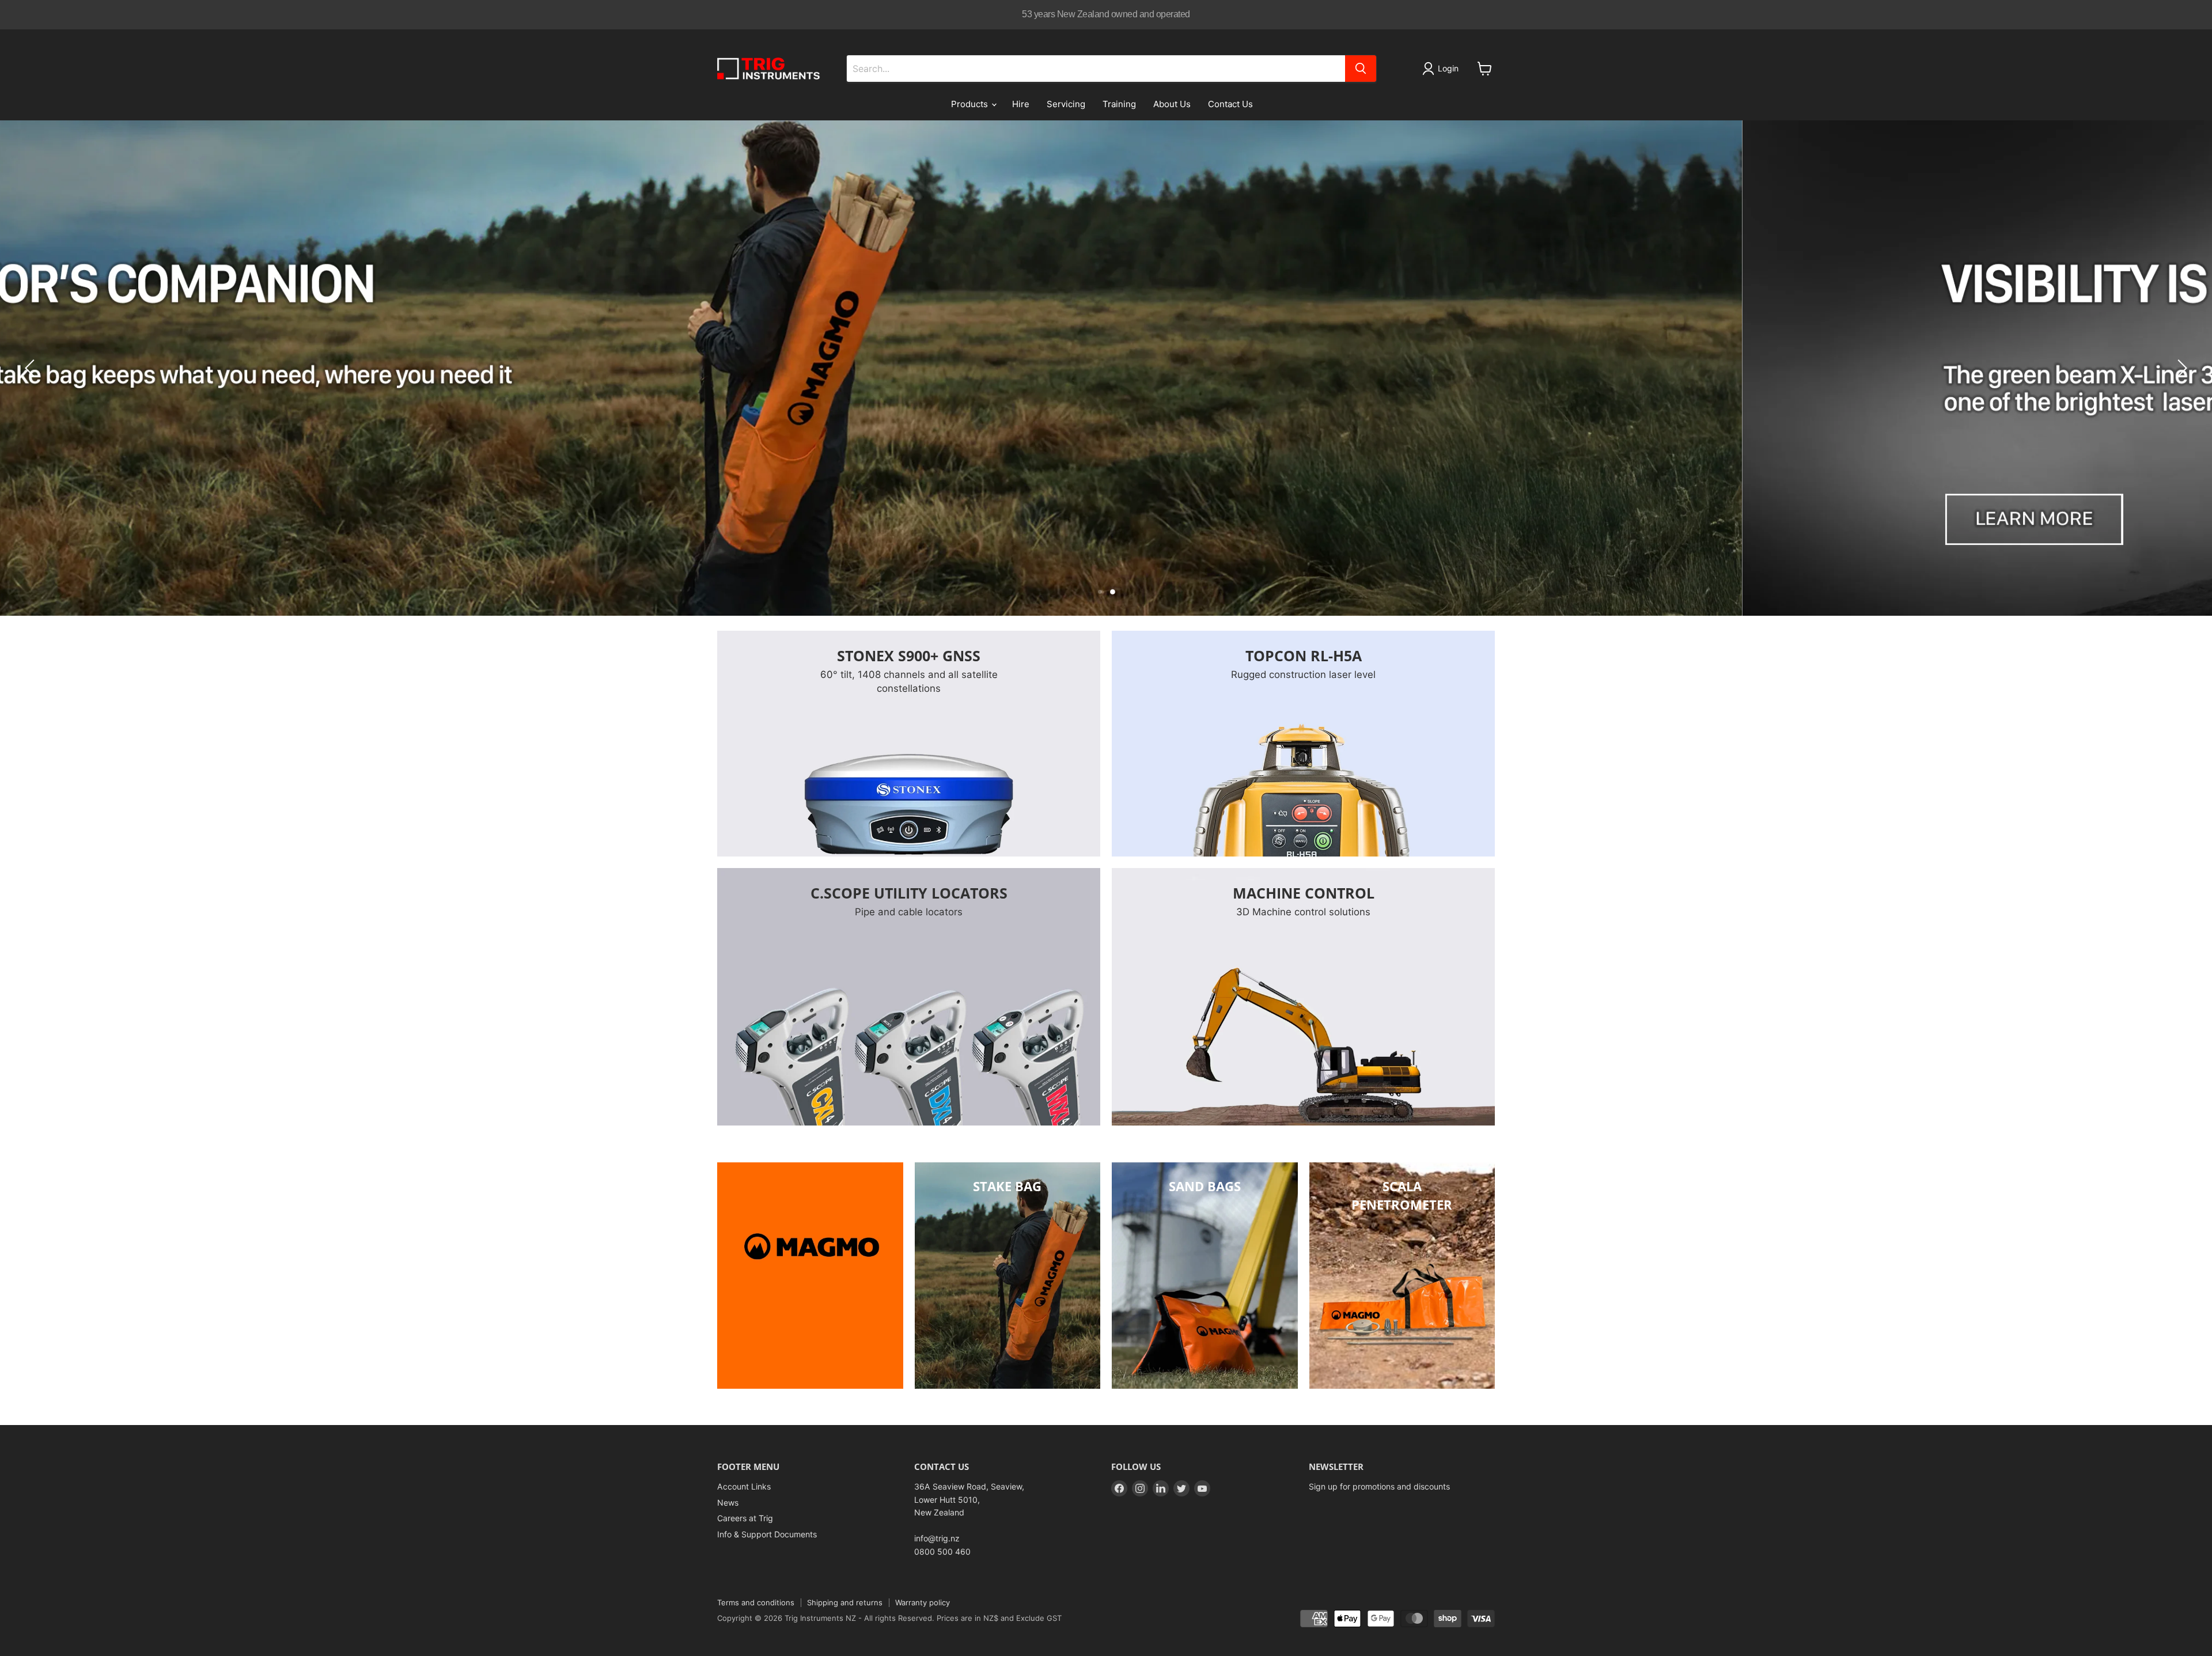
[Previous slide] (32, 368)
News (728, 1502)
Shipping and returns (845, 1602)
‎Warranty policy (923, 1602)
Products (971, 104)
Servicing (1066, 104)
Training (1119, 104)
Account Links (744, 1486)
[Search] (1361, 69)
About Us (1172, 104)
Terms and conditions (756, 1602)
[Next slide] (2180, 368)
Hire (1021, 104)
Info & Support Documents (767, 1534)
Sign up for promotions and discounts (1379, 1486)
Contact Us (1230, 104)
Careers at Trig (745, 1518)
